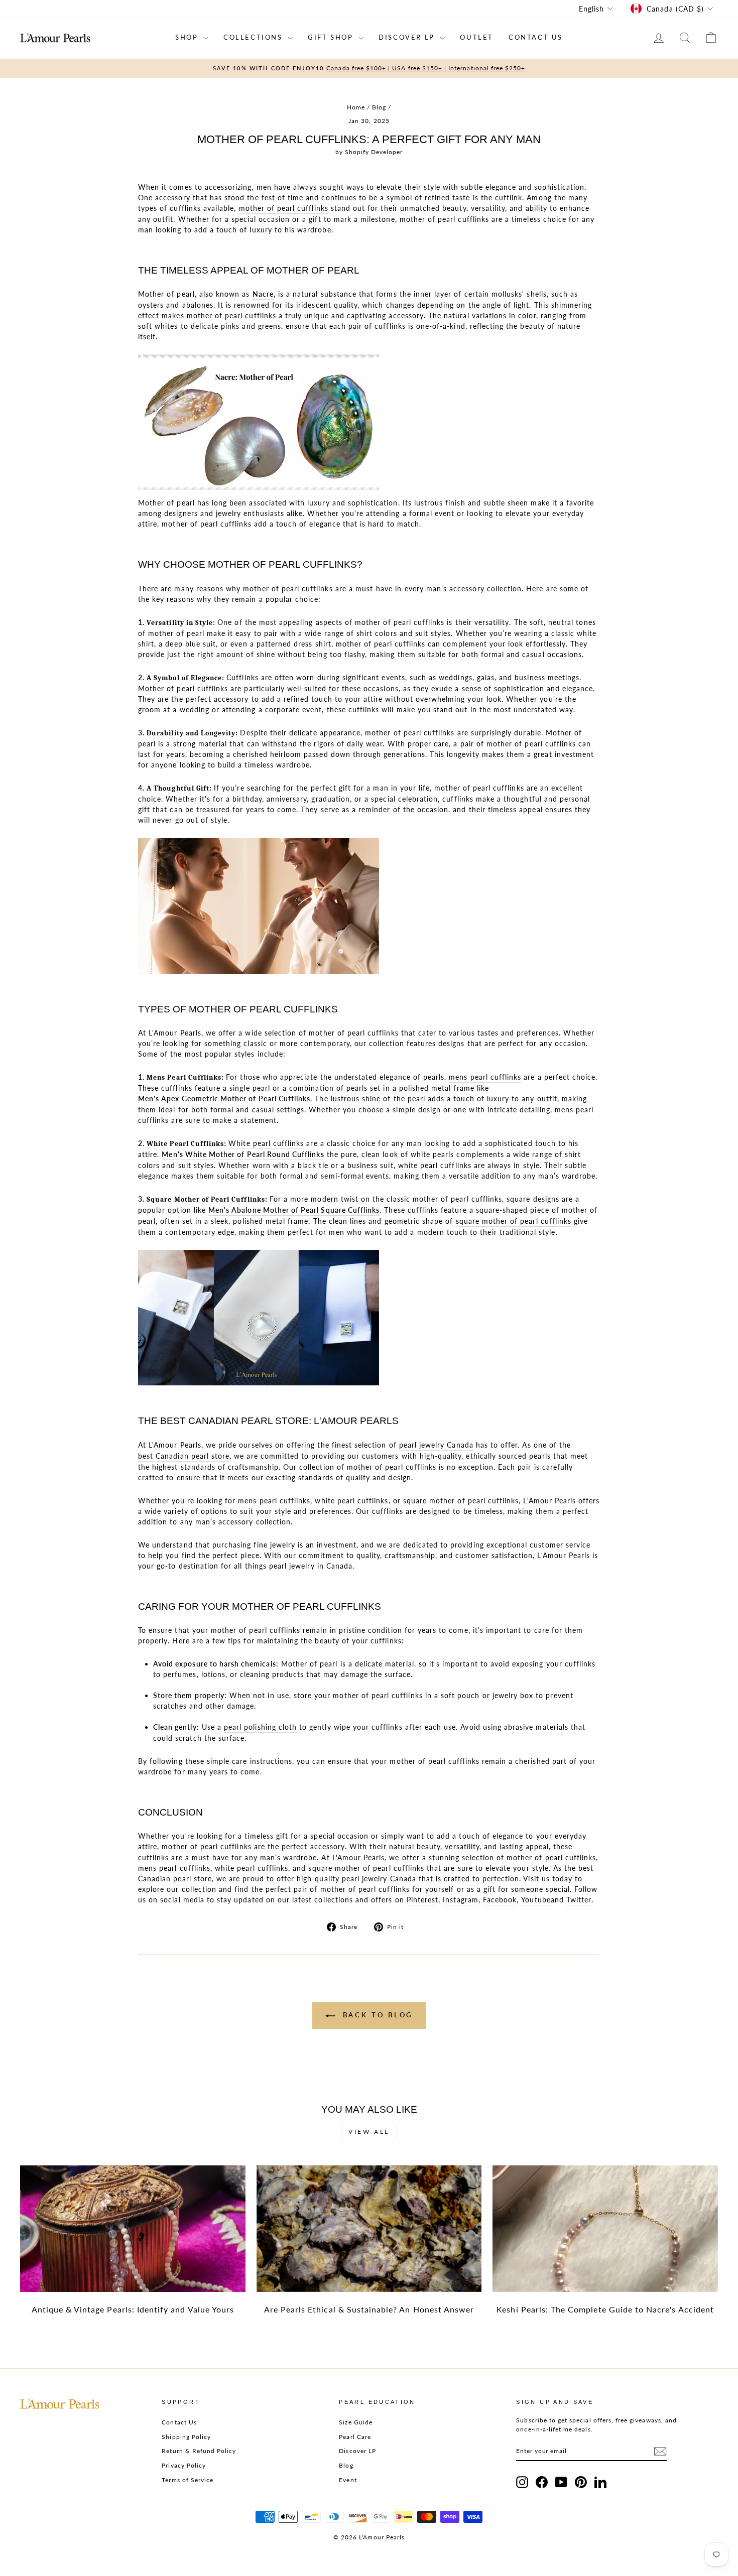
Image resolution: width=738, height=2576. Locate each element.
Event (348, 2480)
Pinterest (422, 1900)
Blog (379, 107)
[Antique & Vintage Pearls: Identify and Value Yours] (133, 2229)
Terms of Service (188, 2480)
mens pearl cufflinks (485, 1077)
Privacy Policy (184, 2465)
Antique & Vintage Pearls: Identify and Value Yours (133, 2309)
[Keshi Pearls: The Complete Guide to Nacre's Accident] (605, 2229)
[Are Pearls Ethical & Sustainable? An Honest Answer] (369, 2229)
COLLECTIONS (254, 37)
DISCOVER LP (408, 37)
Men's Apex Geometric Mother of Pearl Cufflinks (224, 1099)
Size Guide (356, 2422)
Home (356, 107)
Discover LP (357, 2451)
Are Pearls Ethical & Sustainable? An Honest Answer (369, 2309)
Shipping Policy (186, 2437)
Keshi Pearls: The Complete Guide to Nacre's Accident (605, 2309)
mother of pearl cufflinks (284, 208)
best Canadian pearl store (184, 1456)
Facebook (500, 1900)
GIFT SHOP (332, 37)
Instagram (460, 1900)
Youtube (536, 1900)
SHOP (188, 37)
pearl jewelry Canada (436, 1445)
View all (369, 2132)
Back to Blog (376, 2015)
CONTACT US (536, 37)
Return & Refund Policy (199, 2451)
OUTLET (477, 37)
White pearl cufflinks (266, 1143)
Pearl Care (355, 2437)
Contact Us (179, 2422)
